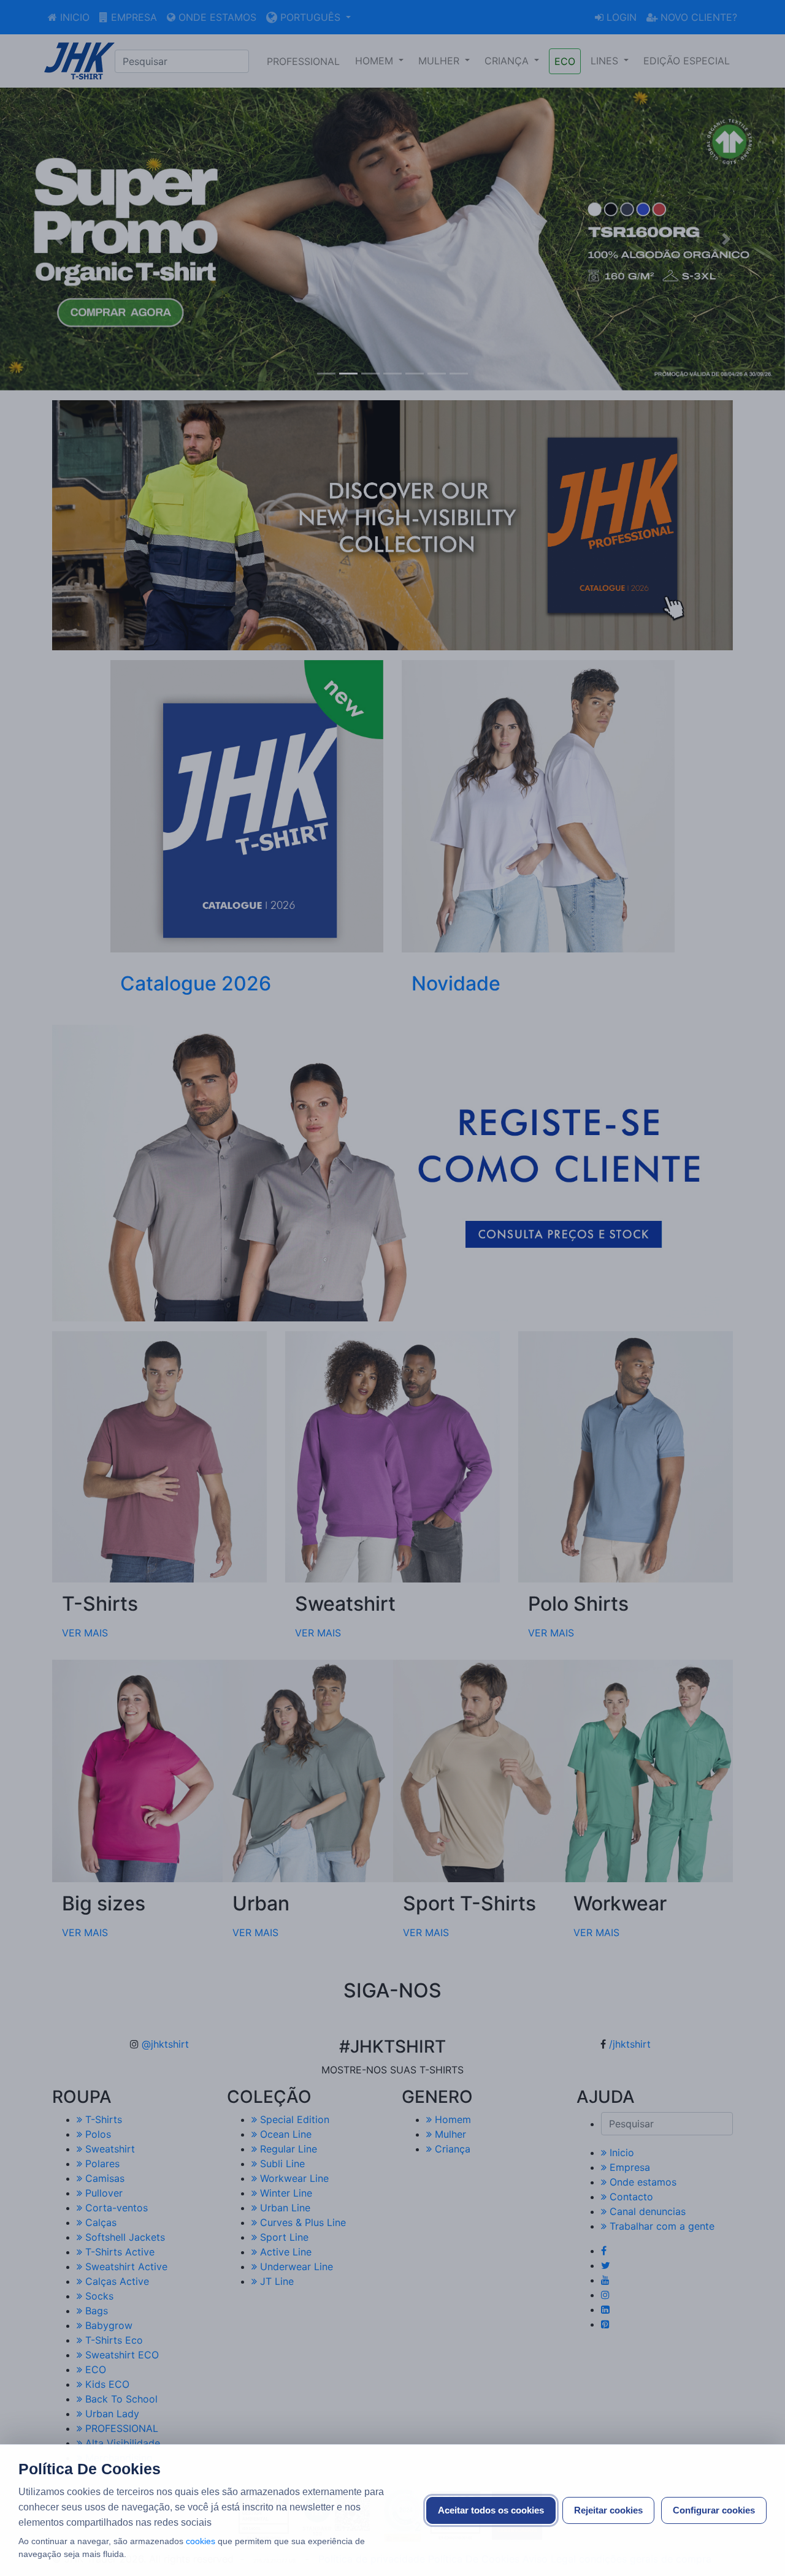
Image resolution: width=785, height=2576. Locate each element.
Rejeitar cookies (608, 2510)
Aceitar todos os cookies (491, 2510)
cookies (201, 2541)
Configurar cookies (714, 2510)
